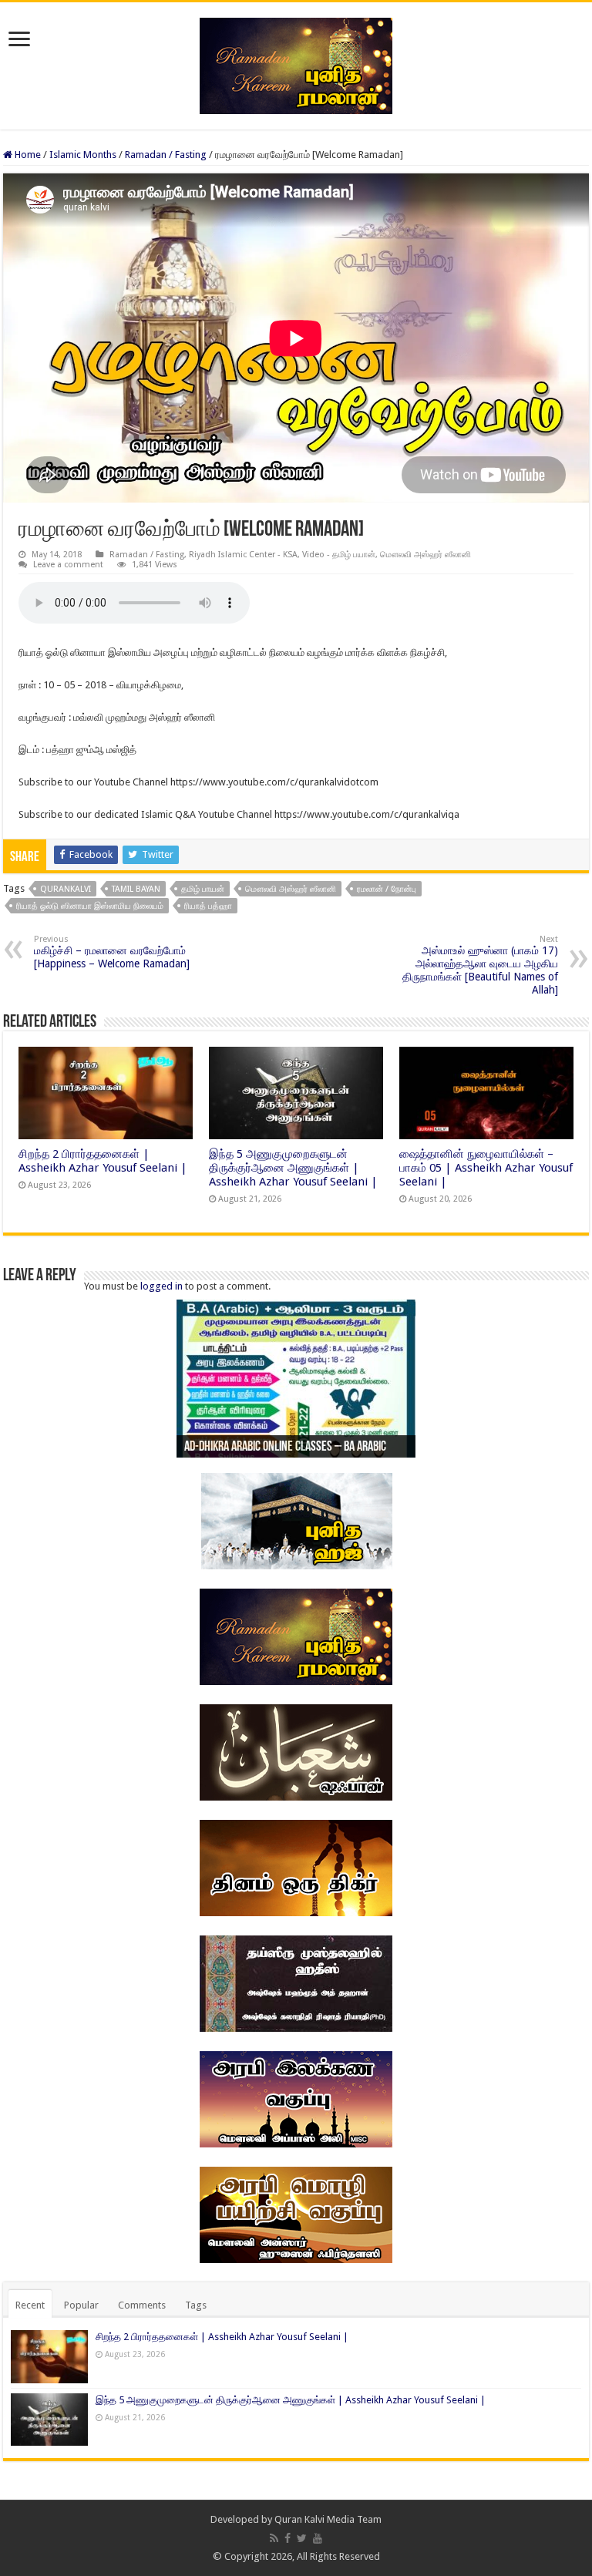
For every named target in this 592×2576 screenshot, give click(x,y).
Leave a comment (68, 565)
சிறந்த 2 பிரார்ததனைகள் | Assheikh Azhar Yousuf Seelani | (103, 1161)
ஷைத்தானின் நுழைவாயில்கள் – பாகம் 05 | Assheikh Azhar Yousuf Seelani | (486, 1168)
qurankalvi (66, 889)
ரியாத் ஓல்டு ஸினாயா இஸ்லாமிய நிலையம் (90, 906)
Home (27, 155)
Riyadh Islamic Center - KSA (243, 555)
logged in (161, 1286)
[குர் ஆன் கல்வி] (296, 63)
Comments (142, 2305)
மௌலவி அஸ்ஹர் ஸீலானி (425, 555)
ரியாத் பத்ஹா (208, 906)
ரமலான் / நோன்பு (387, 889)
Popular (81, 2305)
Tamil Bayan (136, 889)
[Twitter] (302, 2538)
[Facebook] (288, 2538)
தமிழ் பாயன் (203, 889)
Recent (30, 2305)
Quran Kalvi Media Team (328, 2519)
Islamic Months (83, 155)
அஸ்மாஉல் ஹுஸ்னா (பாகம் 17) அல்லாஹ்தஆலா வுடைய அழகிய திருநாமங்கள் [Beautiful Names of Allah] (480, 965)
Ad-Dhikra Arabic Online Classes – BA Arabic (285, 1448)
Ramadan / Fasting (166, 155)
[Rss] (274, 2538)
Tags (196, 2305)
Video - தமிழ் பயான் (339, 555)
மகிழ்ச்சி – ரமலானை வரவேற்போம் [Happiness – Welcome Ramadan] (112, 952)
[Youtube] (318, 2538)
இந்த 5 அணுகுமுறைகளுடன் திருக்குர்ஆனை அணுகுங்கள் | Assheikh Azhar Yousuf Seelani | (293, 1168)
